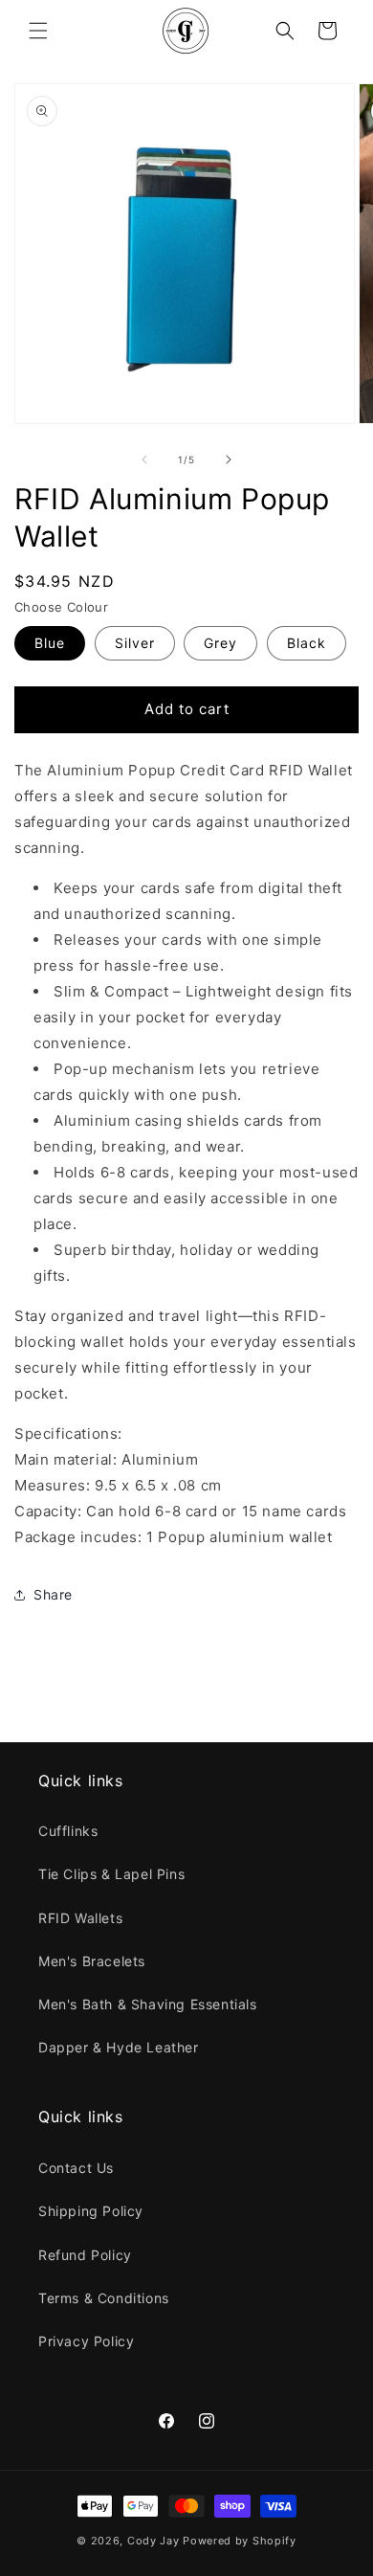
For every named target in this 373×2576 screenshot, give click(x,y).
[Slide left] (144, 459)
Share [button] (53, 1594)
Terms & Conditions (104, 2298)
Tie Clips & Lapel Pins (111, 1874)
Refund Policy (85, 2255)
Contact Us (76, 2168)
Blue (50, 643)
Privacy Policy (86, 2341)
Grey (220, 643)
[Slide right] (229, 459)
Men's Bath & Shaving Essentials (148, 2004)
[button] (38, 31)
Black (307, 643)
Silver (135, 643)
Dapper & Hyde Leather (119, 2047)
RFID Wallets (80, 1918)
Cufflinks (68, 1831)
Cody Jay (154, 2541)
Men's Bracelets (92, 1961)
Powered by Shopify (240, 2541)
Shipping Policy (91, 2211)
